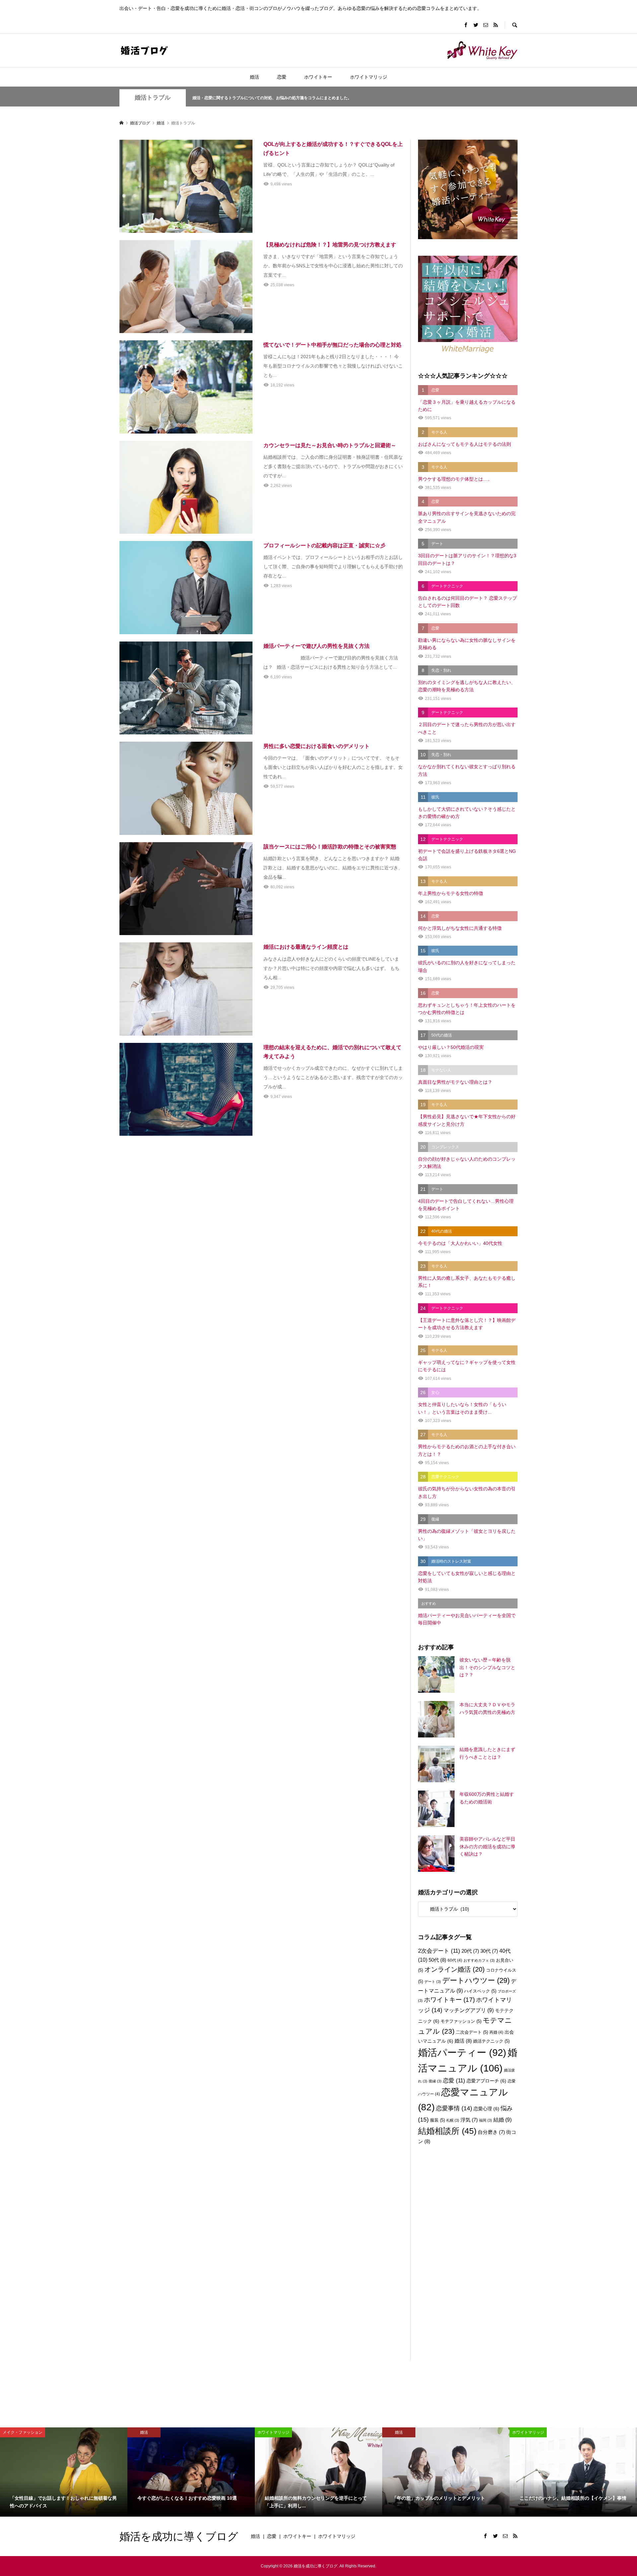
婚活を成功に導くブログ (179, 2536)
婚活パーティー (462, 2053)
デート (433, 1982)
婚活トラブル (153, 98)
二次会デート (472, 2032)
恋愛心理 (486, 2109)
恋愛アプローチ (486, 2081)
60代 (455, 1960)
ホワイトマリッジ (369, 77)
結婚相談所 (447, 2131)
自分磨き (491, 2132)
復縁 (435, 2081)
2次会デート (439, 1951)
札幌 (453, 2120)
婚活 (254, 77)
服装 (437, 2120)
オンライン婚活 (455, 1969)
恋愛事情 (454, 2108)
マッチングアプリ (469, 2010)
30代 (489, 1951)
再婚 (496, 2032)
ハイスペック (480, 1991)
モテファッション (461, 2021)
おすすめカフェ (479, 1960)
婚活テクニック (491, 2041)
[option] (64, 2472)
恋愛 (282, 77)
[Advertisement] (468, 2262)
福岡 (486, 2120)
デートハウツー (476, 1980)
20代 (470, 1951)
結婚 (502, 2120)
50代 (437, 1960)
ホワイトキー (318, 77)
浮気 (469, 2120)
